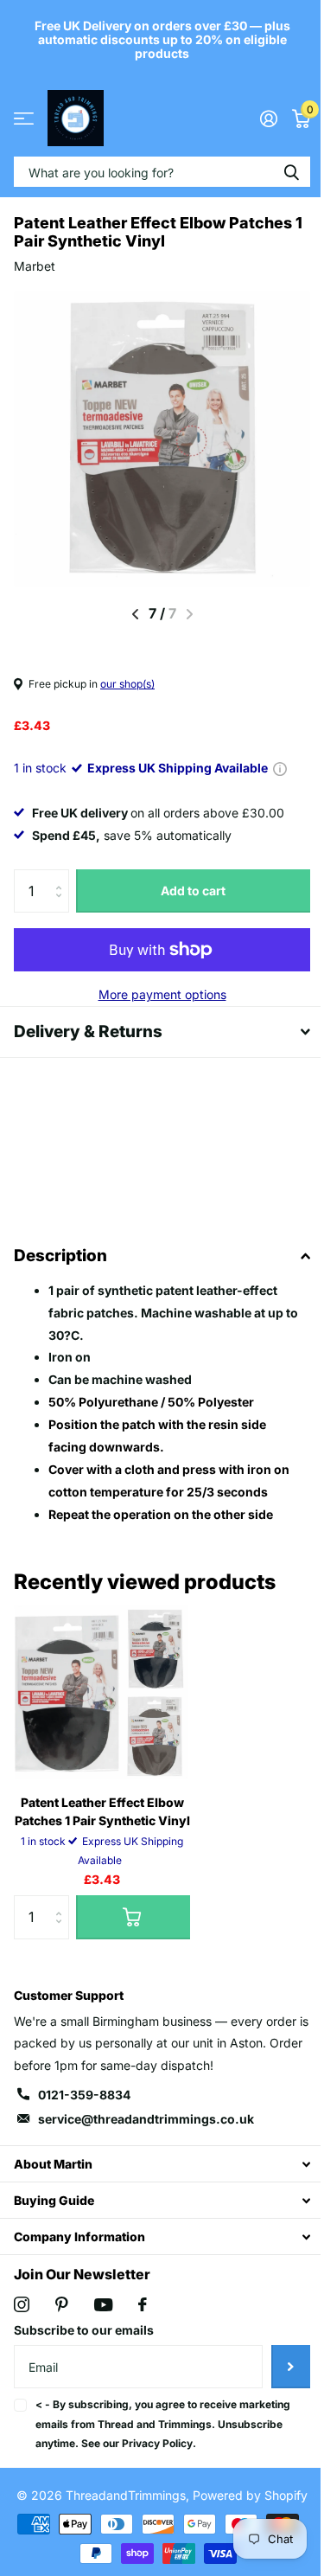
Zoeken (291, 172)
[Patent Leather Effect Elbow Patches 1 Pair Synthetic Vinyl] (102, 1693)
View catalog (24, 118)
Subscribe (278, 2367)
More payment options (162, 994)
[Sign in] (268, 119)
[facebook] (143, 2304)
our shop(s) (127, 684)
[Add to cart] (133, 1917)
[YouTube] (103, 2305)
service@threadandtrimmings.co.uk (146, 2119)
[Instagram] (22, 2304)
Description (60, 1256)
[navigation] (135, 614)
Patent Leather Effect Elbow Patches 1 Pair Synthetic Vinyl (102, 1811)
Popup (280, 768)
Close (156, 2164)
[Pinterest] (62, 2304)
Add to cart (193, 891)
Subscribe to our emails (84, 2330)
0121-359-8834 (84, 2095)
